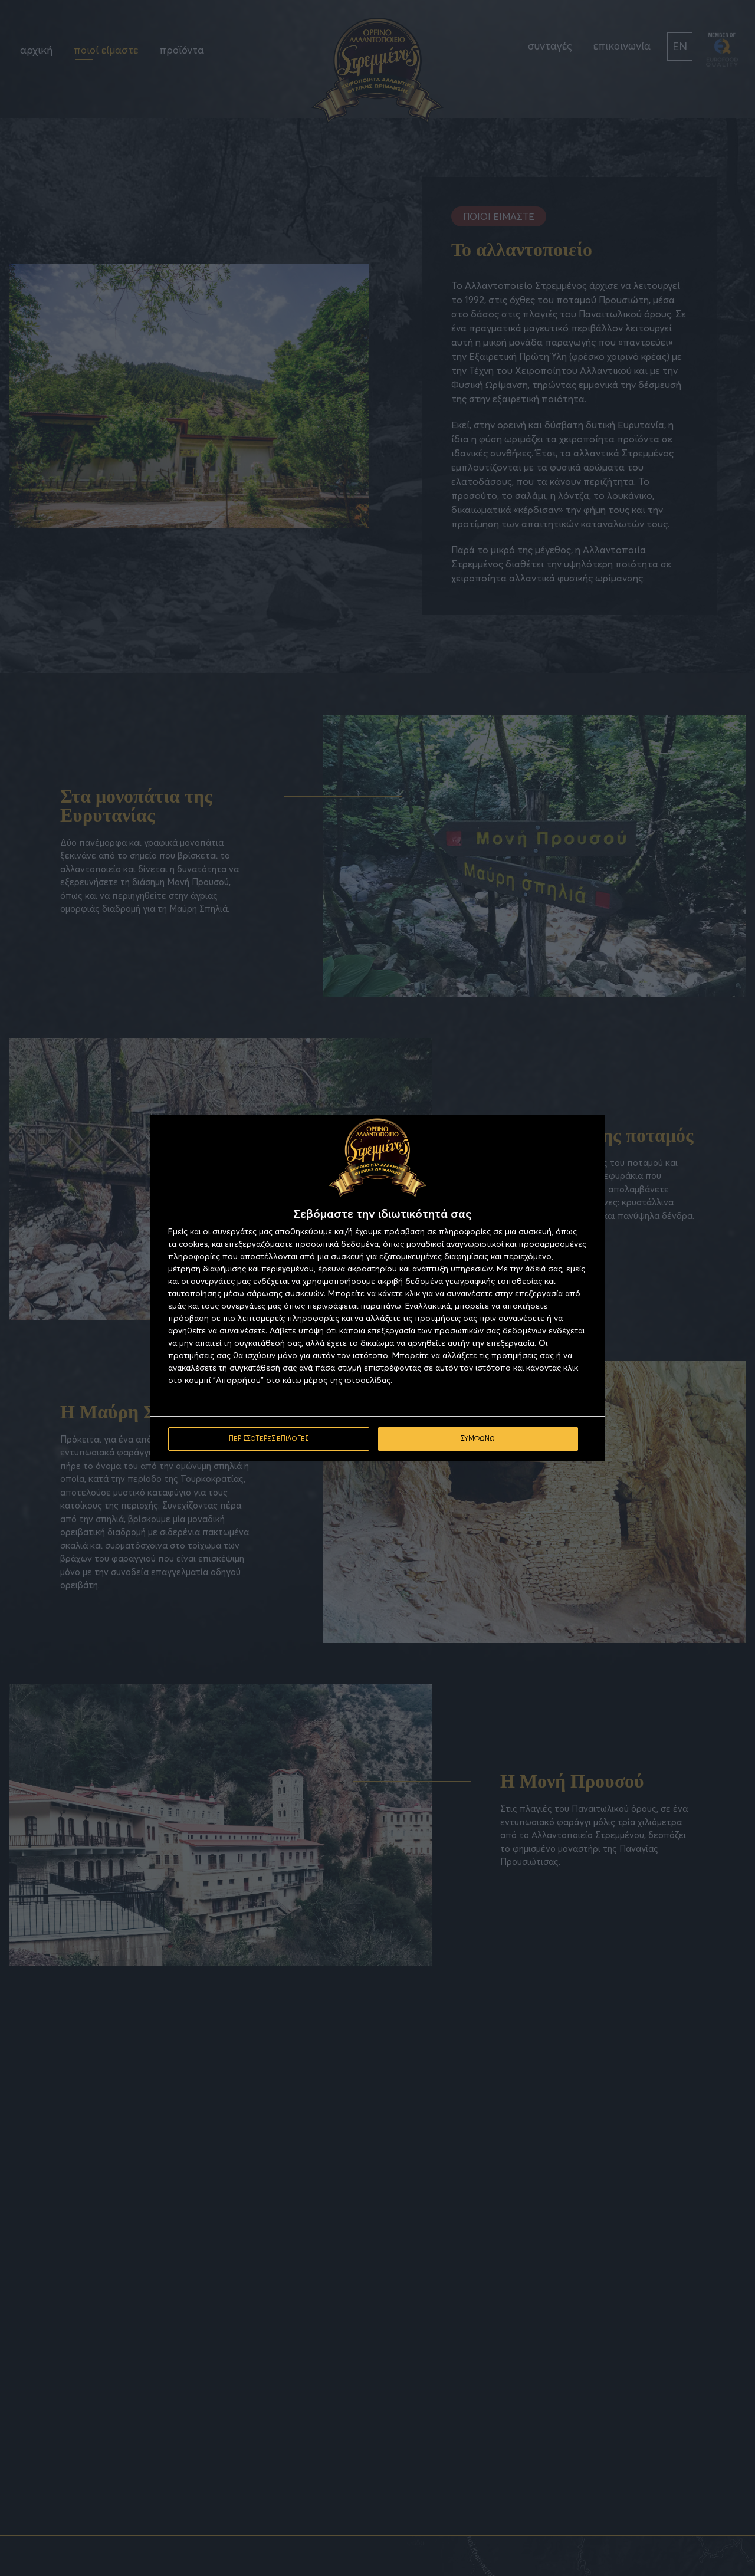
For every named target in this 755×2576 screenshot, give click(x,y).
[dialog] (377, 1288)
